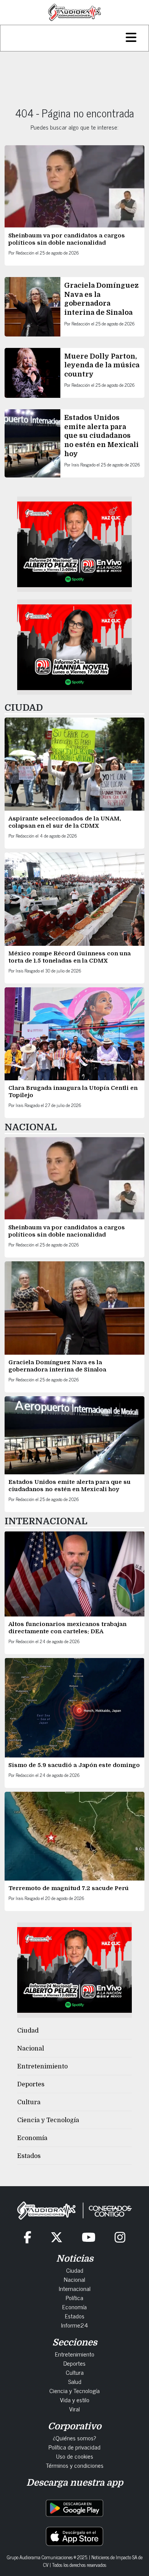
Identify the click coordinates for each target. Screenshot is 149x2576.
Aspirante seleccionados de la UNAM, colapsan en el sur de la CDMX (65, 822)
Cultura (29, 2102)
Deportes (31, 2084)
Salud (75, 2381)
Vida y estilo (75, 2400)
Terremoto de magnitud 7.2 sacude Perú (69, 1888)
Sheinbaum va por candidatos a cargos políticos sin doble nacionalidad (67, 239)
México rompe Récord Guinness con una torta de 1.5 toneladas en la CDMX (70, 957)
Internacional (75, 2288)
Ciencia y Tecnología (48, 2120)
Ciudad (28, 2031)
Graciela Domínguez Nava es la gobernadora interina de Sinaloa (57, 1366)
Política (74, 2297)
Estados (29, 2156)
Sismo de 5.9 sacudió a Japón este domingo (74, 1765)
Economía (32, 2138)
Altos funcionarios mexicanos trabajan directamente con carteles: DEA (67, 1628)
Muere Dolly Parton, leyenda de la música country (102, 365)
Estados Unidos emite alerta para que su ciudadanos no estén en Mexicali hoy (101, 436)
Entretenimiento (42, 2067)
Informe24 (74, 2325)
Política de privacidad (74, 2447)
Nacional (31, 2049)
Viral (74, 2409)
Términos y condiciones (75, 2465)
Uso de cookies (75, 2456)
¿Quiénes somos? (74, 2438)
